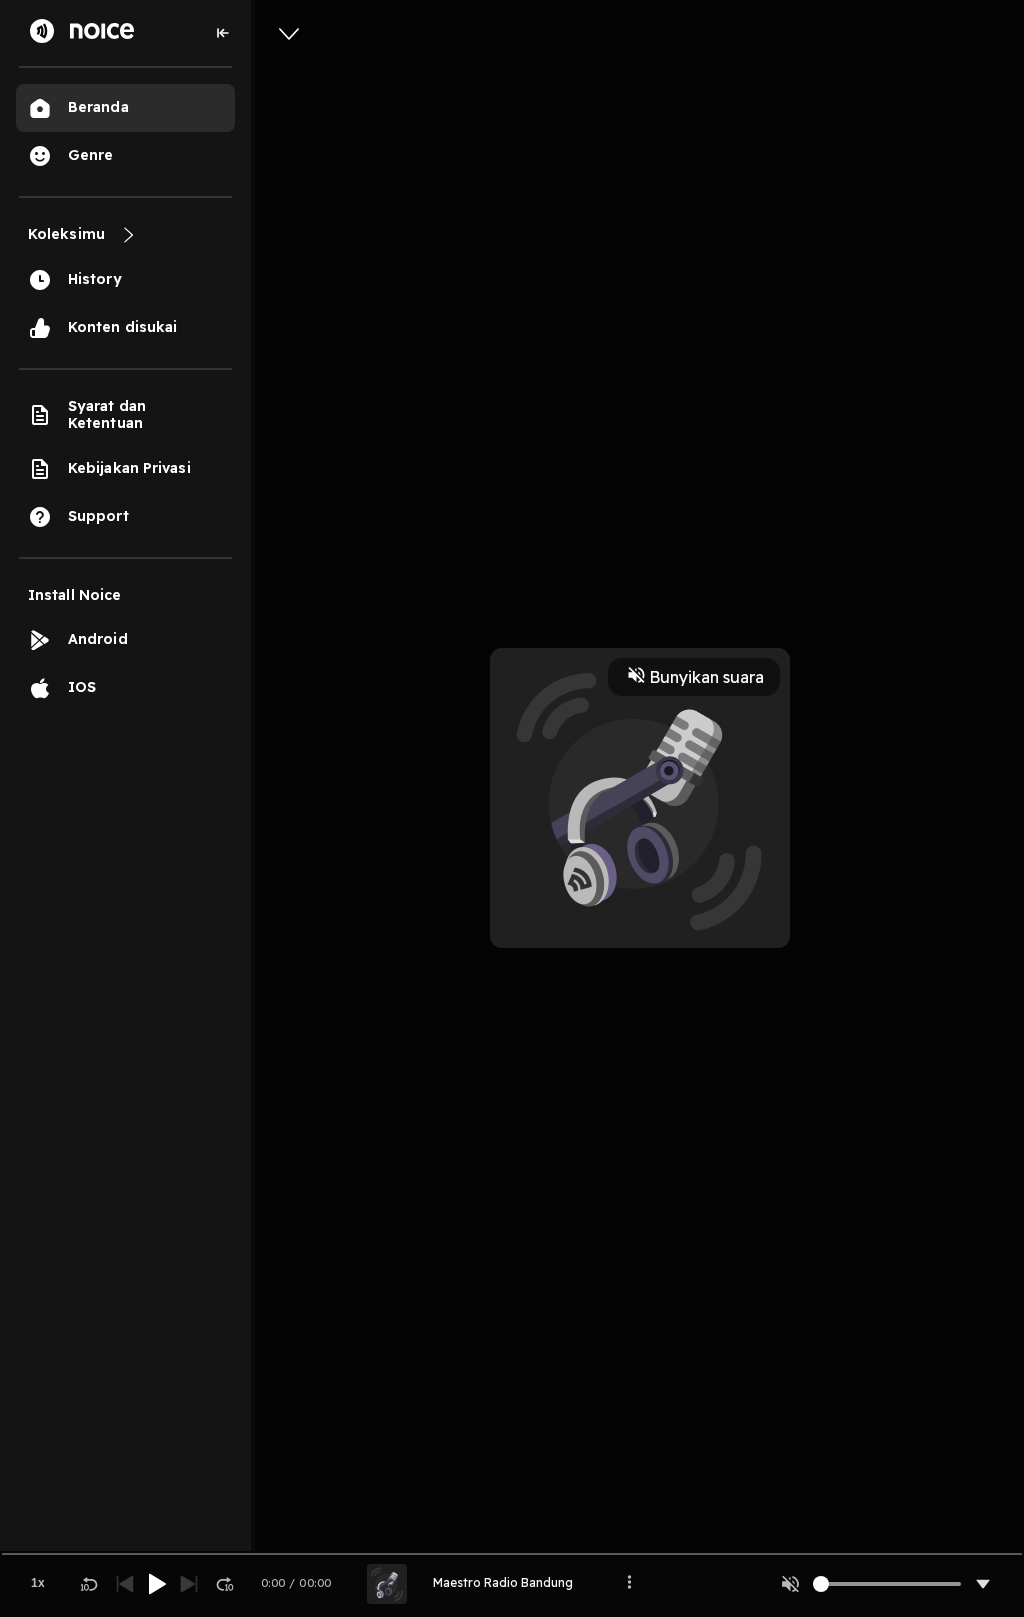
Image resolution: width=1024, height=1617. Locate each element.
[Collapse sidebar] (223, 33)
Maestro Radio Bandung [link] (503, 1582)
